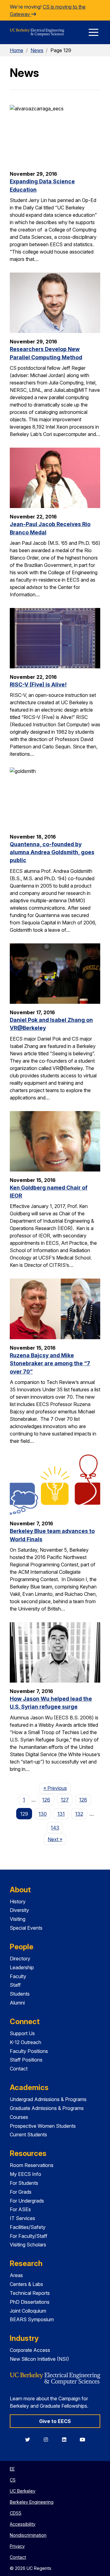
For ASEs (20, 2209)
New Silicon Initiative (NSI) (39, 2359)
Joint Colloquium (28, 2311)
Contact (19, 2069)
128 (83, 1800)
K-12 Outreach (26, 2042)
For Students (24, 2183)
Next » (57, 1839)
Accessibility (23, 2524)
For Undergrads (27, 2201)
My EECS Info (26, 2174)
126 (46, 1800)
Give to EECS (55, 2421)
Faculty (18, 1976)
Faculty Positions (29, 2051)
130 (43, 1814)
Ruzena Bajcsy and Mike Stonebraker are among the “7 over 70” (50, 1363)
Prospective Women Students (43, 2126)
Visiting (18, 1919)
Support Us (22, 2033)
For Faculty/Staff (29, 2236)
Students (20, 1994)
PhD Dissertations (30, 2302)
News (37, 50)
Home (16, 50)
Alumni (17, 2003)
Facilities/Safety (28, 2227)
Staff (15, 1985)
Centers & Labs (26, 2284)
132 (79, 1814)
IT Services (22, 2218)
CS (13, 2480)
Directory (20, 1959)
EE (12, 2469)
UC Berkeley (23, 2491)
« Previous (57, 1788)
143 (55, 1828)
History (18, 1901)
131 (61, 1814)
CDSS (16, 2513)
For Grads (21, 2192)
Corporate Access (30, 2350)
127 (65, 1800)
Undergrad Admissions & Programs (48, 2099)
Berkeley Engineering (32, 2502)
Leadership (22, 1967)
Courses (19, 2117)
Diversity (19, 1910)
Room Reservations (32, 2165)
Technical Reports (30, 2293)
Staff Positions (26, 2060)
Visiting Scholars (28, 2245)
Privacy (17, 2546)
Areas (16, 2275)
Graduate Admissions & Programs (47, 2108)
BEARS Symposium (32, 2319)
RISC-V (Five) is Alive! (38, 684)
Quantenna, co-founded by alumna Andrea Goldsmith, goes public (52, 852)
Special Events (26, 1928)
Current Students (28, 2135)
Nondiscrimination (28, 2535)
